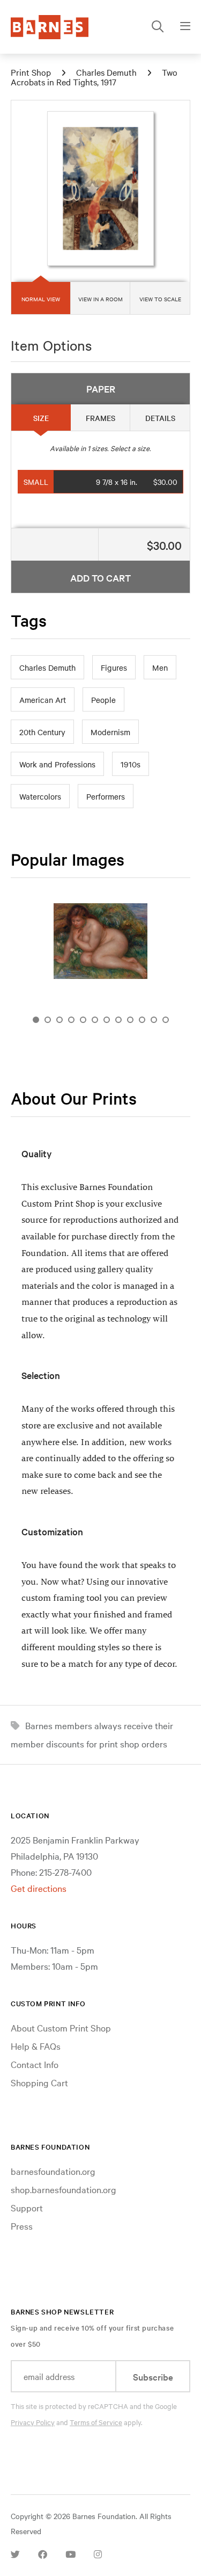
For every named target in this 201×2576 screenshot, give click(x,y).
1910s (131, 764)
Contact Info (35, 2064)
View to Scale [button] (160, 299)
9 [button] (130, 1020)
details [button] (160, 418)
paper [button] (101, 389)
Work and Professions (57, 764)
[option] (100, 945)
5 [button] (83, 1020)
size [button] (41, 418)
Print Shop (31, 72)
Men (160, 667)
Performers (106, 796)
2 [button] (48, 1020)
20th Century (42, 732)
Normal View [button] (41, 299)
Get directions (39, 1888)
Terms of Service (96, 2422)
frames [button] (100, 418)
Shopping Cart (39, 2082)
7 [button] (107, 1020)
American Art (43, 700)
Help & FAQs (36, 2046)
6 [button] (95, 1020)
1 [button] (36, 1020)
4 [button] (71, 1020)
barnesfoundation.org (53, 2171)
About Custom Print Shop (61, 2027)
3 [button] (59, 1020)
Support (27, 2207)
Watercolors (40, 796)
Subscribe (153, 2377)
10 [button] (142, 1020)
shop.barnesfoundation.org (64, 2189)
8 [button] (118, 1020)
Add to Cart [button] (100, 578)
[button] (101, 482)
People (103, 700)
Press (22, 2226)
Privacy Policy (33, 2422)
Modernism (110, 732)
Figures (114, 667)
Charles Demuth (106, 72)
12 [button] (166, 1020)
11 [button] (154, 1020)
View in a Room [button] (100, 299)
